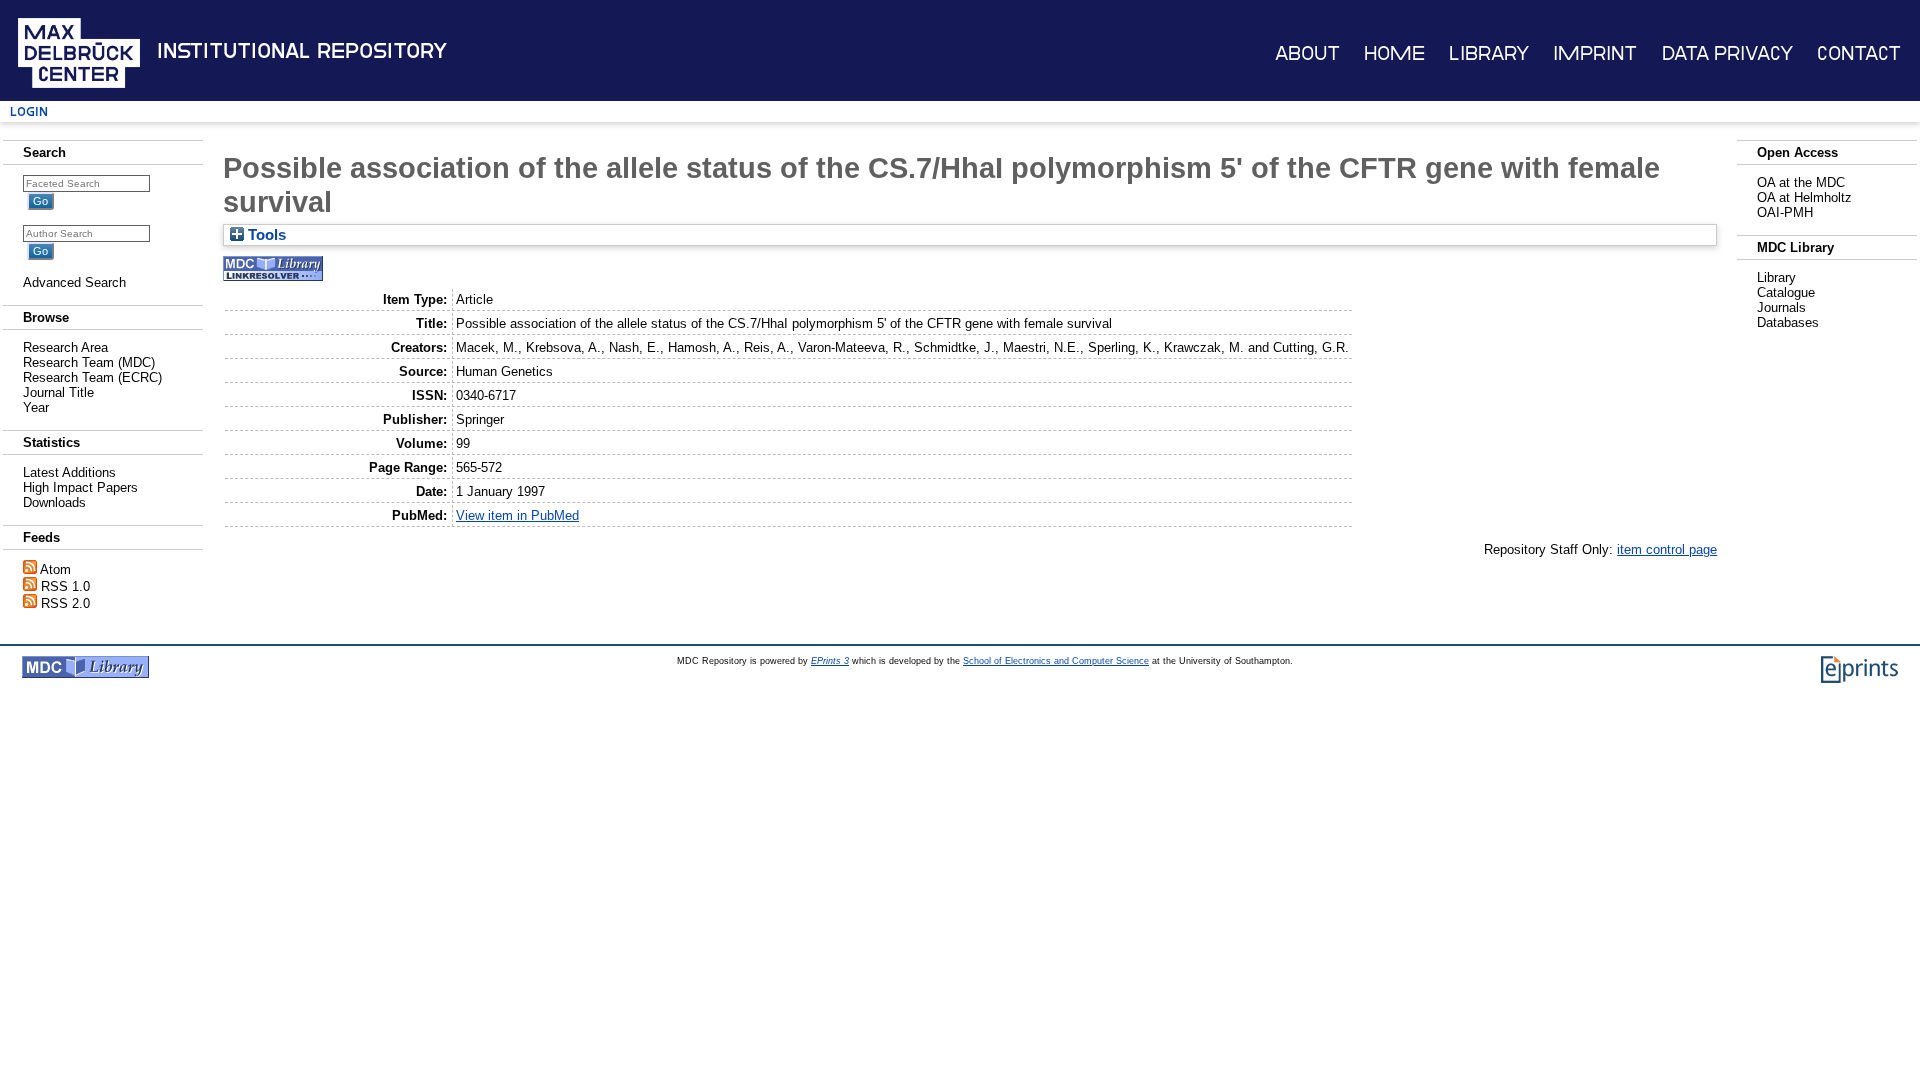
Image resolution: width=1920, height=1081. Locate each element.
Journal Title (58, 392)
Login (29, 111)
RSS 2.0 (65, 603)
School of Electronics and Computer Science (1056, 661)
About (1307, 53)
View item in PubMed (517, 515)
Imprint (1595, 53)
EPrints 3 (830, 661)
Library (1489, 53)
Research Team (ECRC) (92, 377)
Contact (1859, 53)
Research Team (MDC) (89, 362)
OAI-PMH (1785, 212)
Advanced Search (74, 282)
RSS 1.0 (65, 586)
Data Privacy (1727, 53)
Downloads (54, 502)
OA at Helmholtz (1804, 197)
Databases (1788, 322)
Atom (55, 569)
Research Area (65, 347)
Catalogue (1786, 292)
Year (36, 407)
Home (1394, 53)
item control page (1667, 549)
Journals (1781, 307)
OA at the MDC (1801, 182)
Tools (265, 235)
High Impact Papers (80, 487)
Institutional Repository (302, 51)
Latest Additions (69, 472)
